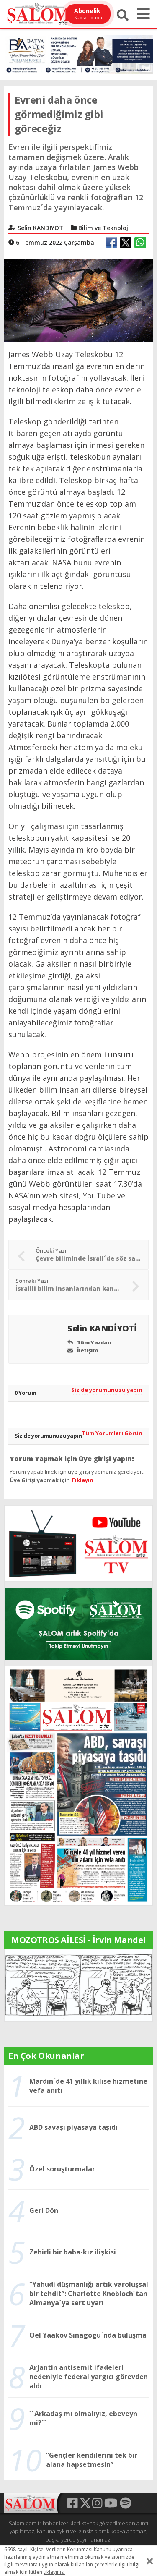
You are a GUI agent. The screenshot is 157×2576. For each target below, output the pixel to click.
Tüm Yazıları (94, 1342)
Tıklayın (82, 1480)
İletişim (87, 1350)
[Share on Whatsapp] (140, 243)
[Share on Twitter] (126, 243)
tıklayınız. (54, 2572)
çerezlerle (106, 2564)
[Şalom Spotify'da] (78, 1624)
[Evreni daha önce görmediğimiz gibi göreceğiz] (78, 300)
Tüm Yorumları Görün (112, 1433)
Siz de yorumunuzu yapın (107, 1390)
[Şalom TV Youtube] (78, 1543)
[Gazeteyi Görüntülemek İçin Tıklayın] (78, 1785)
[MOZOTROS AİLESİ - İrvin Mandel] (78, 1985)
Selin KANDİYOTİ (103, 1328)
